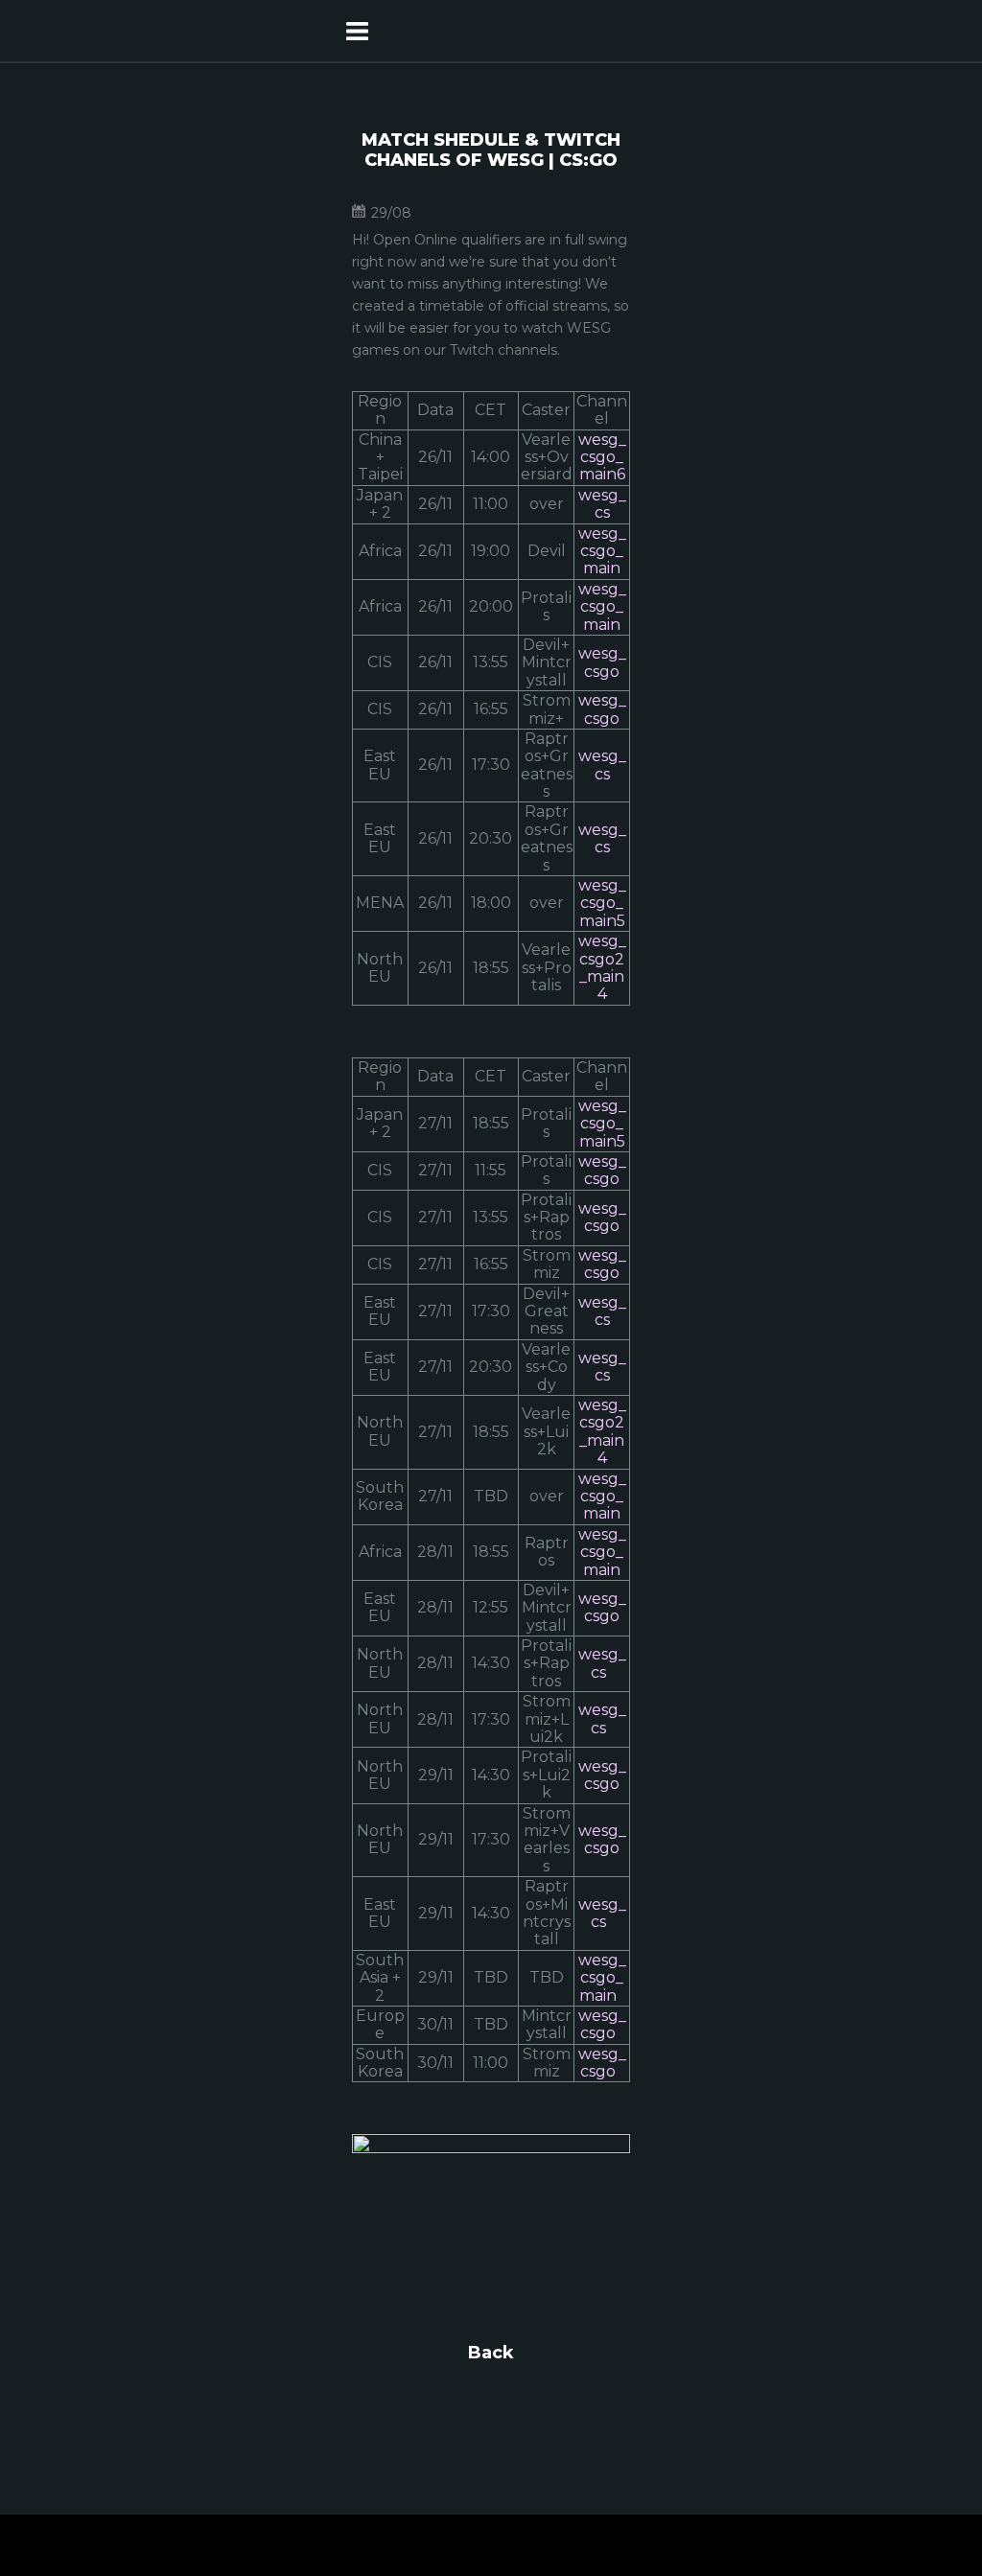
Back (491, 2353)
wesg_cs (602, 504)
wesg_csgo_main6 (602, 457)
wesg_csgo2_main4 (602, 967)
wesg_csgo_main (602, 551)
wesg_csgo (602, 662)
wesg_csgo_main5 (602, 903)
